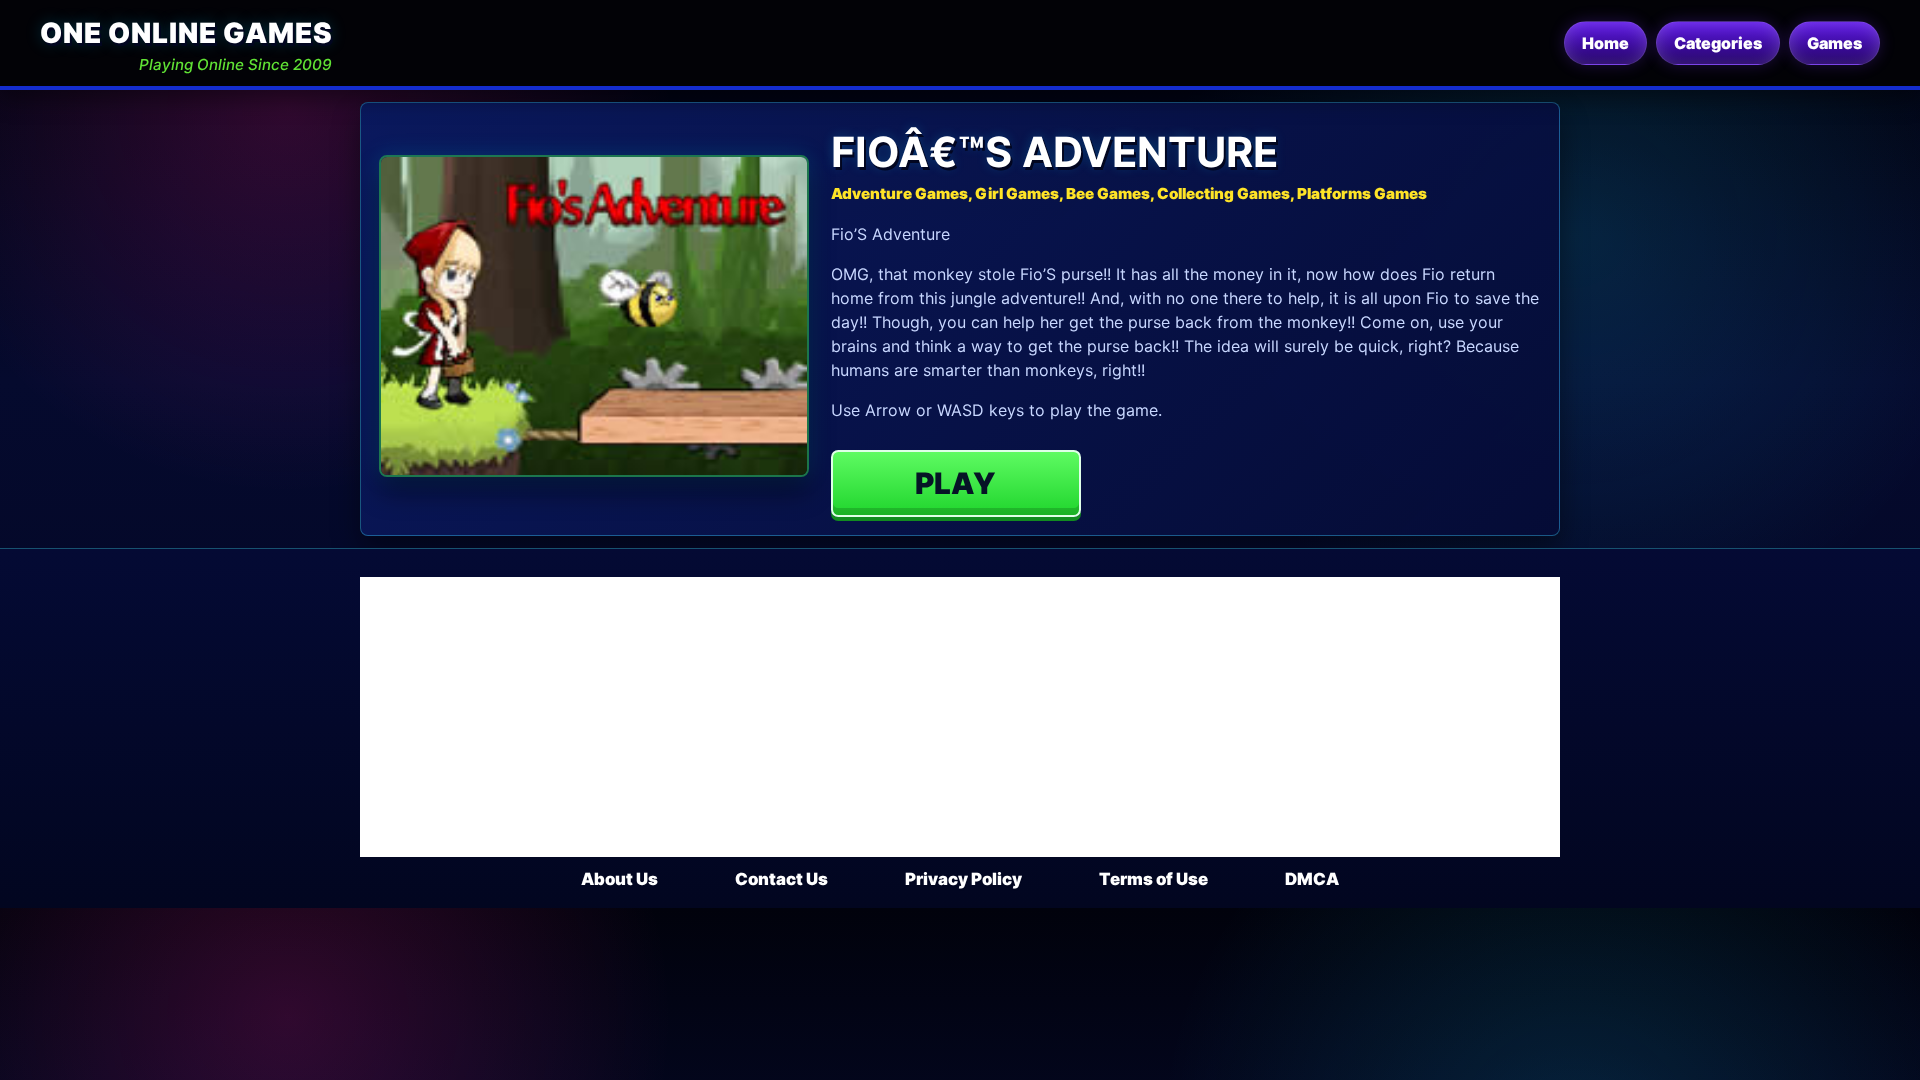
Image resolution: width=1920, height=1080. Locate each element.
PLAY (955, 483)
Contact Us (781, 879)
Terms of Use (1153, 879)
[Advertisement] (960, 717)
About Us (619, 879)
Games (1834, 43)
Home (1605, 43)
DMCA (1312, 879)
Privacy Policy (963, 879)
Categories (1718, 43)
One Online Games (186, 33)
